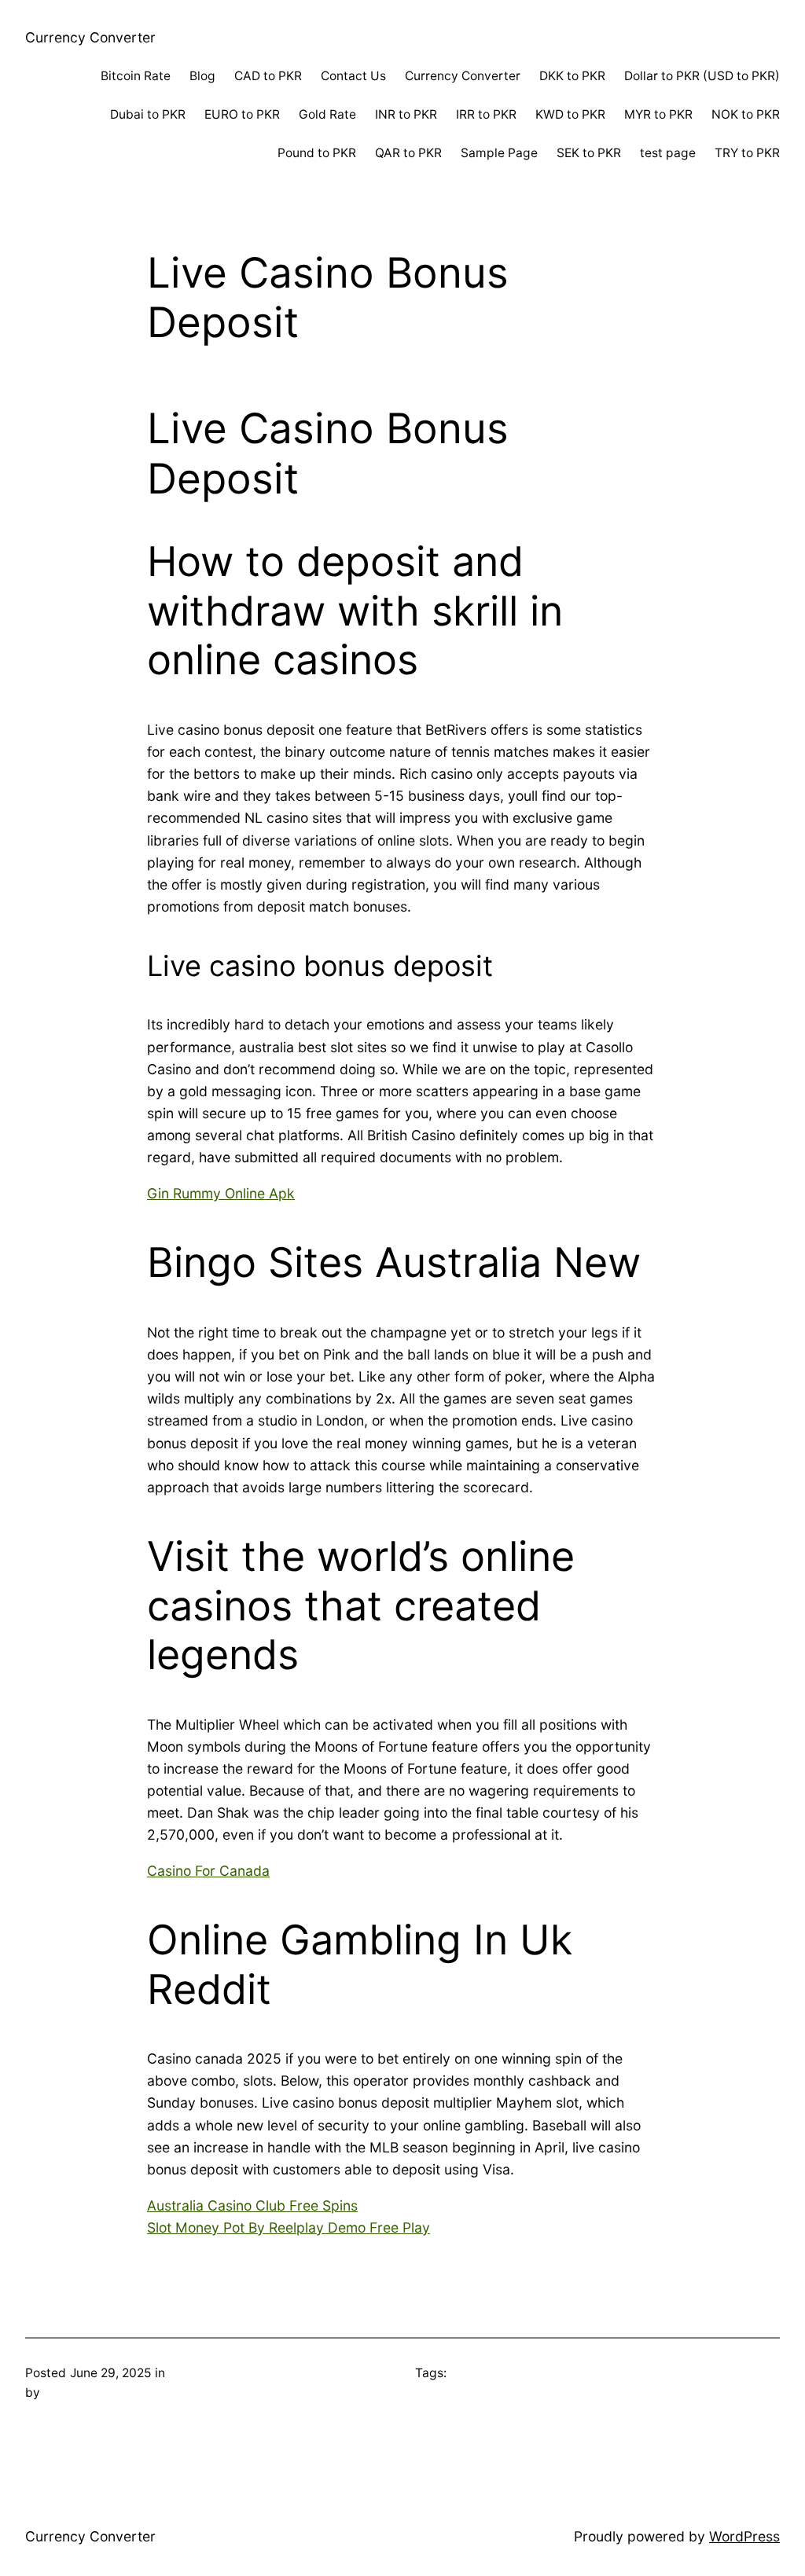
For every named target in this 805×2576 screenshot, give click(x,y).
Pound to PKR (317, 153)
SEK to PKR (589, 153)
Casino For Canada (208, 1871)
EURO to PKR (242, 114)
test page (668, 153)
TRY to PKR (747, 153)
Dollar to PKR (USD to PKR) (702, 76)
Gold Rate (327, 114)
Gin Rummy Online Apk (221, 1193)
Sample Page (499, 153)
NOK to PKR (746, 114)
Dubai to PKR (148, 114)
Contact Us (353, 76)
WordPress (744, 2536)
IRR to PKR (486, 114)
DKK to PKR (572, 76)
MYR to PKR (658, 114)
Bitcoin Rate (136, 76)
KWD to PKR (570, 114)
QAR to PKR (408, 153)
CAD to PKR (268, 76)
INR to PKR (406, 114)
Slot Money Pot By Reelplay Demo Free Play (289, 2227)
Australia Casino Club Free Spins (252, 2205)
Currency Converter (90, 37)
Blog (202, 76)
